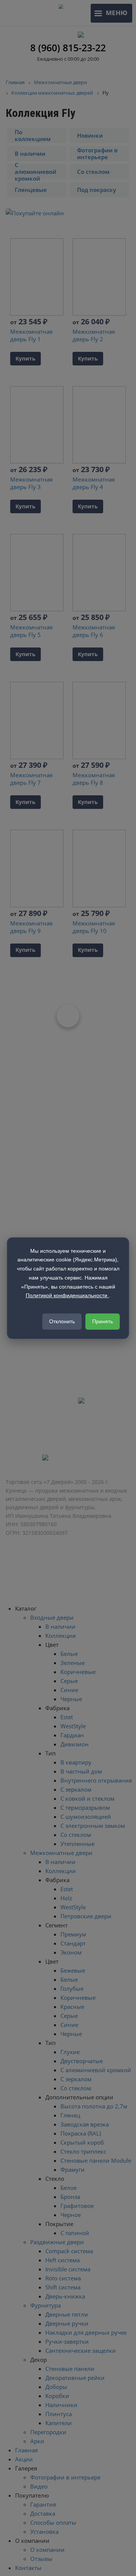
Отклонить (62, 1321)
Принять (103, 1321)
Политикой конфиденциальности (67, 1295)
